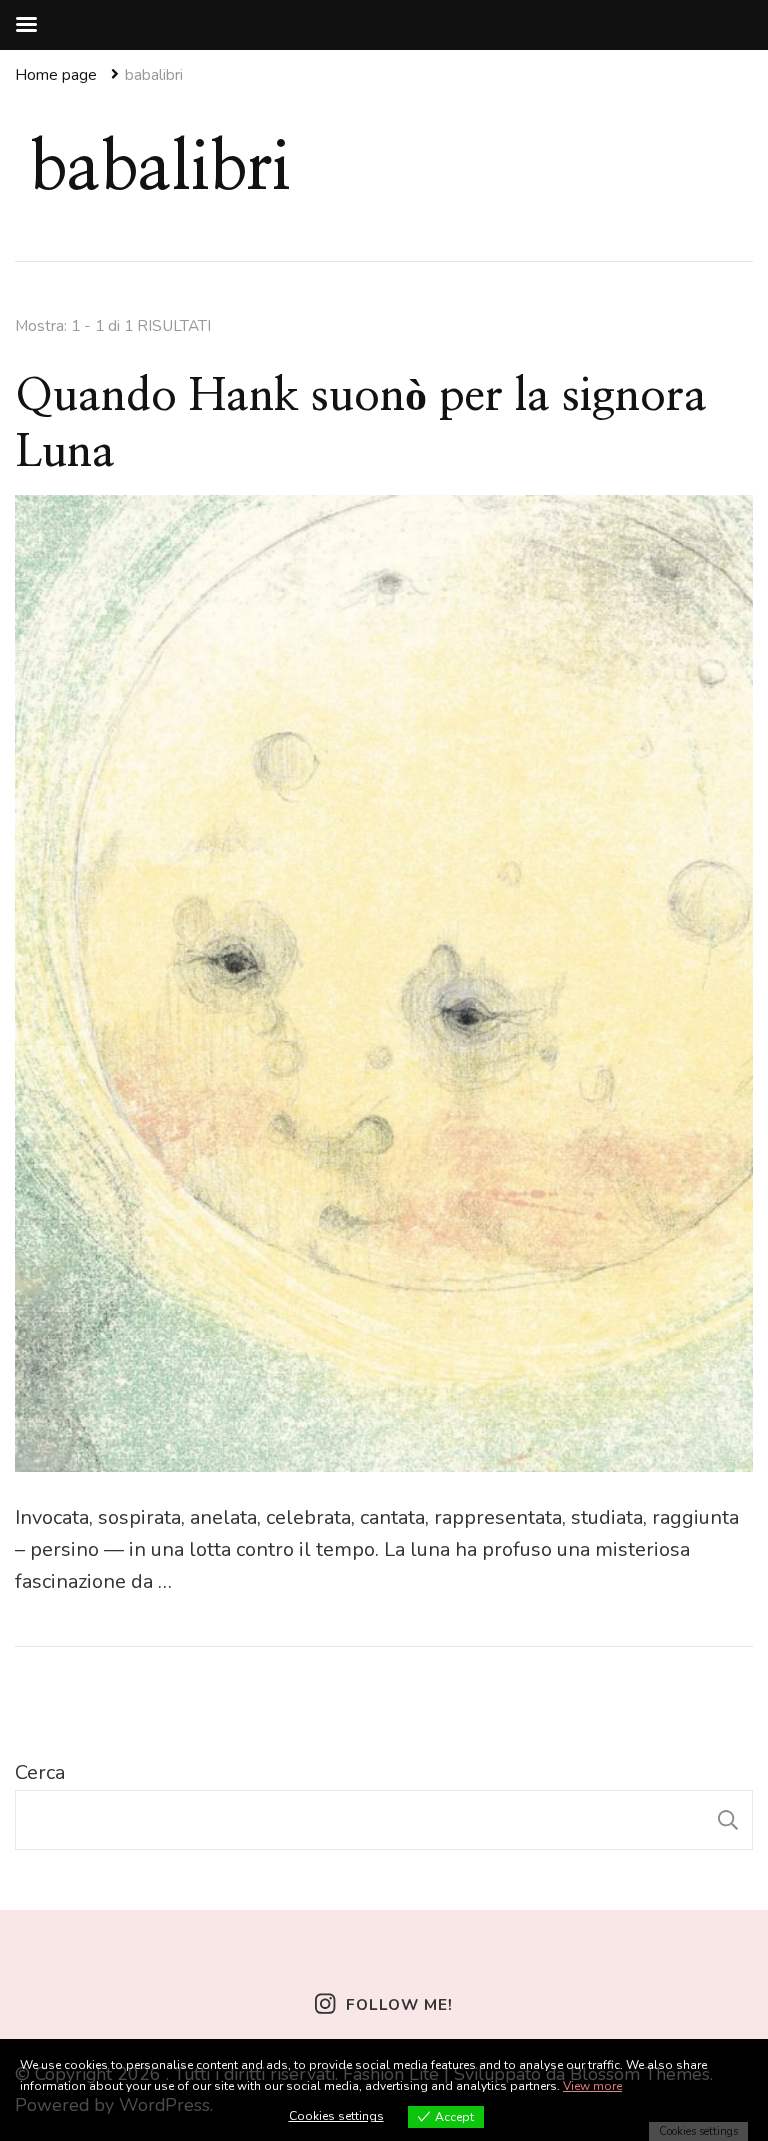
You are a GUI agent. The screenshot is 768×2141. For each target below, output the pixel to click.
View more (592, 2086)
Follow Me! (399, 2004)
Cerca (40, 1772)
